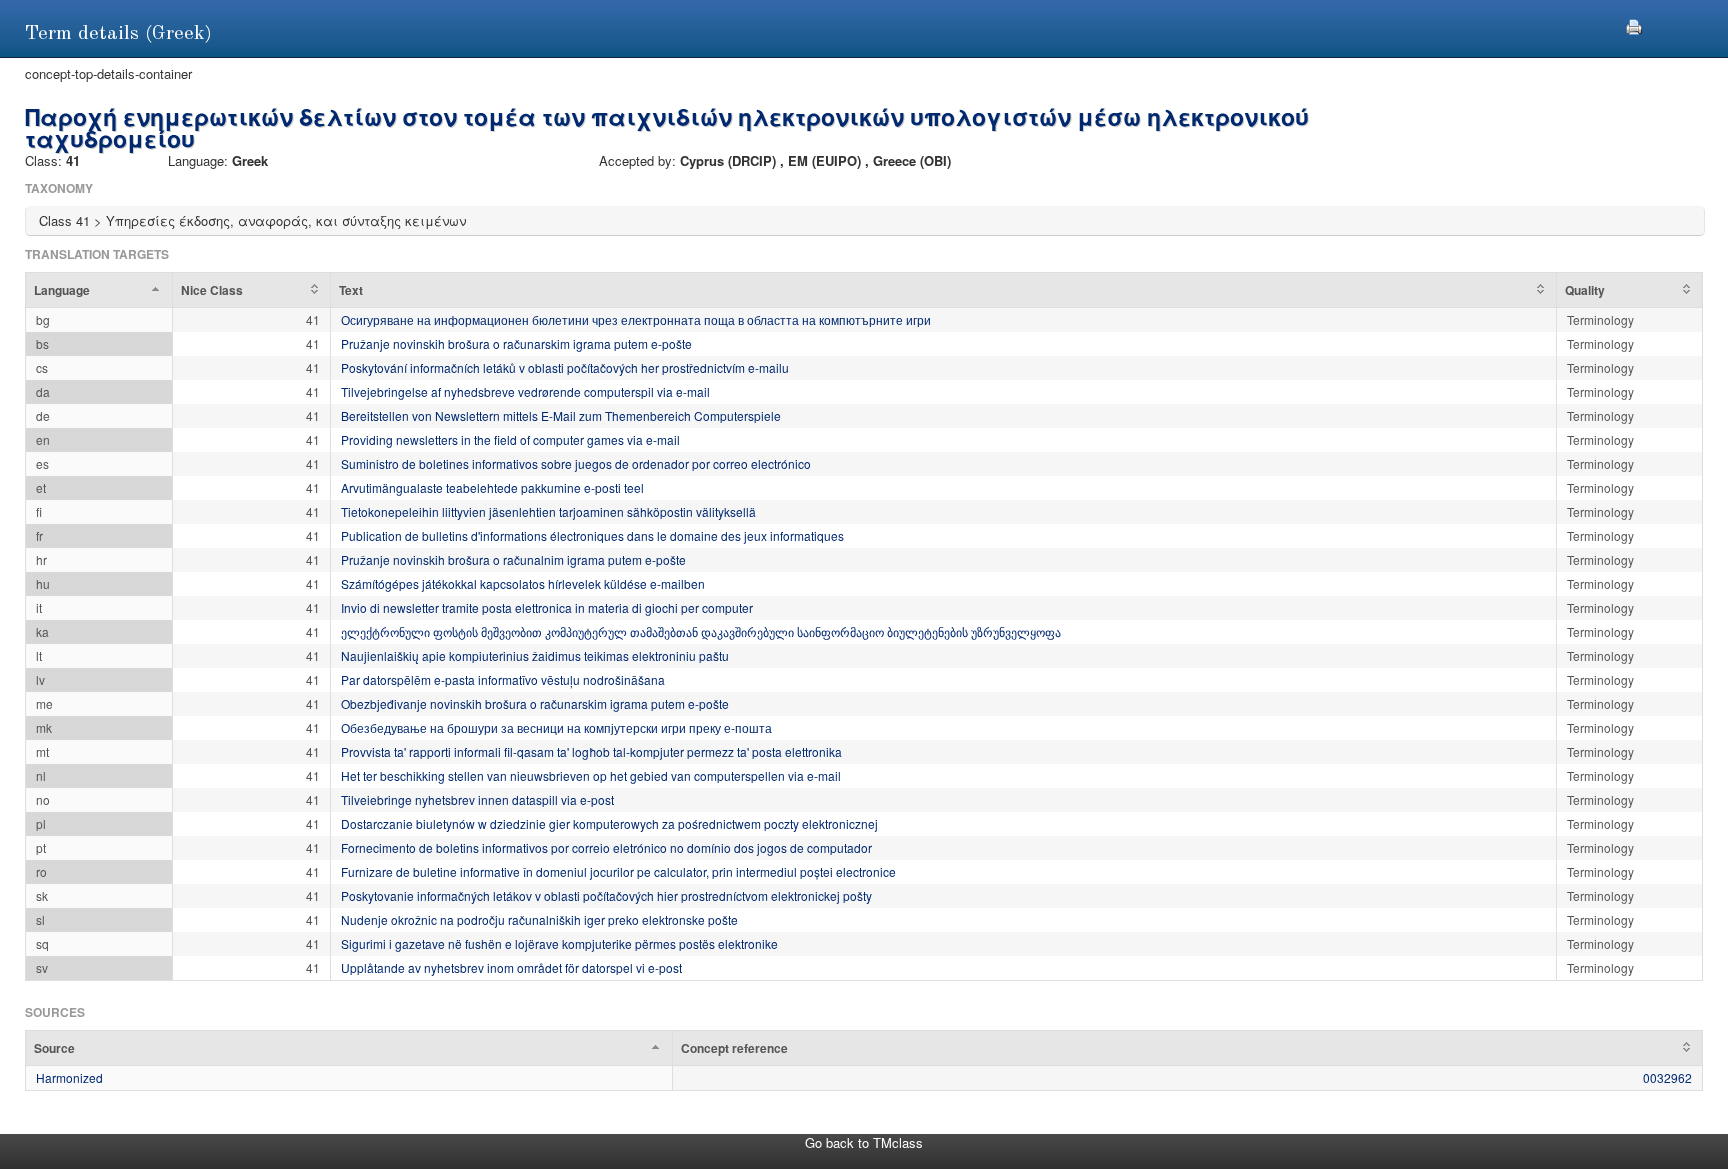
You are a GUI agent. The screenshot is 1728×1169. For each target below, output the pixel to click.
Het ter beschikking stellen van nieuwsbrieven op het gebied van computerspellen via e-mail (591, 775)
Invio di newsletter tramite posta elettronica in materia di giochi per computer (547, 607)
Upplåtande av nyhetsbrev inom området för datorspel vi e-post (511, 967)
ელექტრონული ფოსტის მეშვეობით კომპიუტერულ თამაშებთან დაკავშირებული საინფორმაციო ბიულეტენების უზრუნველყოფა (701, 631)
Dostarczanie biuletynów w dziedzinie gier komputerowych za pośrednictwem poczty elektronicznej (609, 823)
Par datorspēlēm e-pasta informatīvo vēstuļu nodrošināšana (503, 679)
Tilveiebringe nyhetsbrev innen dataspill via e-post (477, 799)
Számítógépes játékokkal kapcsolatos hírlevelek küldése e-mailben (523, 583)
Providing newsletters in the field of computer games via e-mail (510, 439)
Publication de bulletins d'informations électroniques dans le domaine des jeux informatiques (592, 535)
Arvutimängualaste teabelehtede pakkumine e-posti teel (492, 487)
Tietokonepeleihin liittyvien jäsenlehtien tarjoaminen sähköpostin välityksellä (548, 511)
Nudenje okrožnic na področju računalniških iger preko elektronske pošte (539, 919)
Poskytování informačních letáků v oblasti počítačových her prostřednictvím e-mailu (565, 367)
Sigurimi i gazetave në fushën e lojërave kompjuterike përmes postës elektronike (559, 943)
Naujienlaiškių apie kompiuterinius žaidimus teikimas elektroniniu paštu (535, 655)
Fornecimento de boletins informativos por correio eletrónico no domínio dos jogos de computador (606, 847)
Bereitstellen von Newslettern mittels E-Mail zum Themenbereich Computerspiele (561, 415)
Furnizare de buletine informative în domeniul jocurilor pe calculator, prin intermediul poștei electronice (618, 871)
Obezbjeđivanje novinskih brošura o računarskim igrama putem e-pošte (535, 703)
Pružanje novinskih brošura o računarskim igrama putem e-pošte (516, 343)
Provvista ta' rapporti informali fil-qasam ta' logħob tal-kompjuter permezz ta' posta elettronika (591, 751)
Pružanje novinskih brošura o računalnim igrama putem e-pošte (513, 559)
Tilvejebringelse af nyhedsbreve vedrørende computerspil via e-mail (525, 391)
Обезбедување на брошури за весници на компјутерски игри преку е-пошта (556, 727)
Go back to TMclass (864, 1142)
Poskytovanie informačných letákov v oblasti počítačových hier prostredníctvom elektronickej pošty (606, 895)
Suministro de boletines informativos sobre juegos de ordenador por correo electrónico (576, 463)
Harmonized (69, 1077)
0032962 (1667, 1077)
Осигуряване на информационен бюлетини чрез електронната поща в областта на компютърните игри (636, 319)
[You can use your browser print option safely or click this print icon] (1634, 24)
